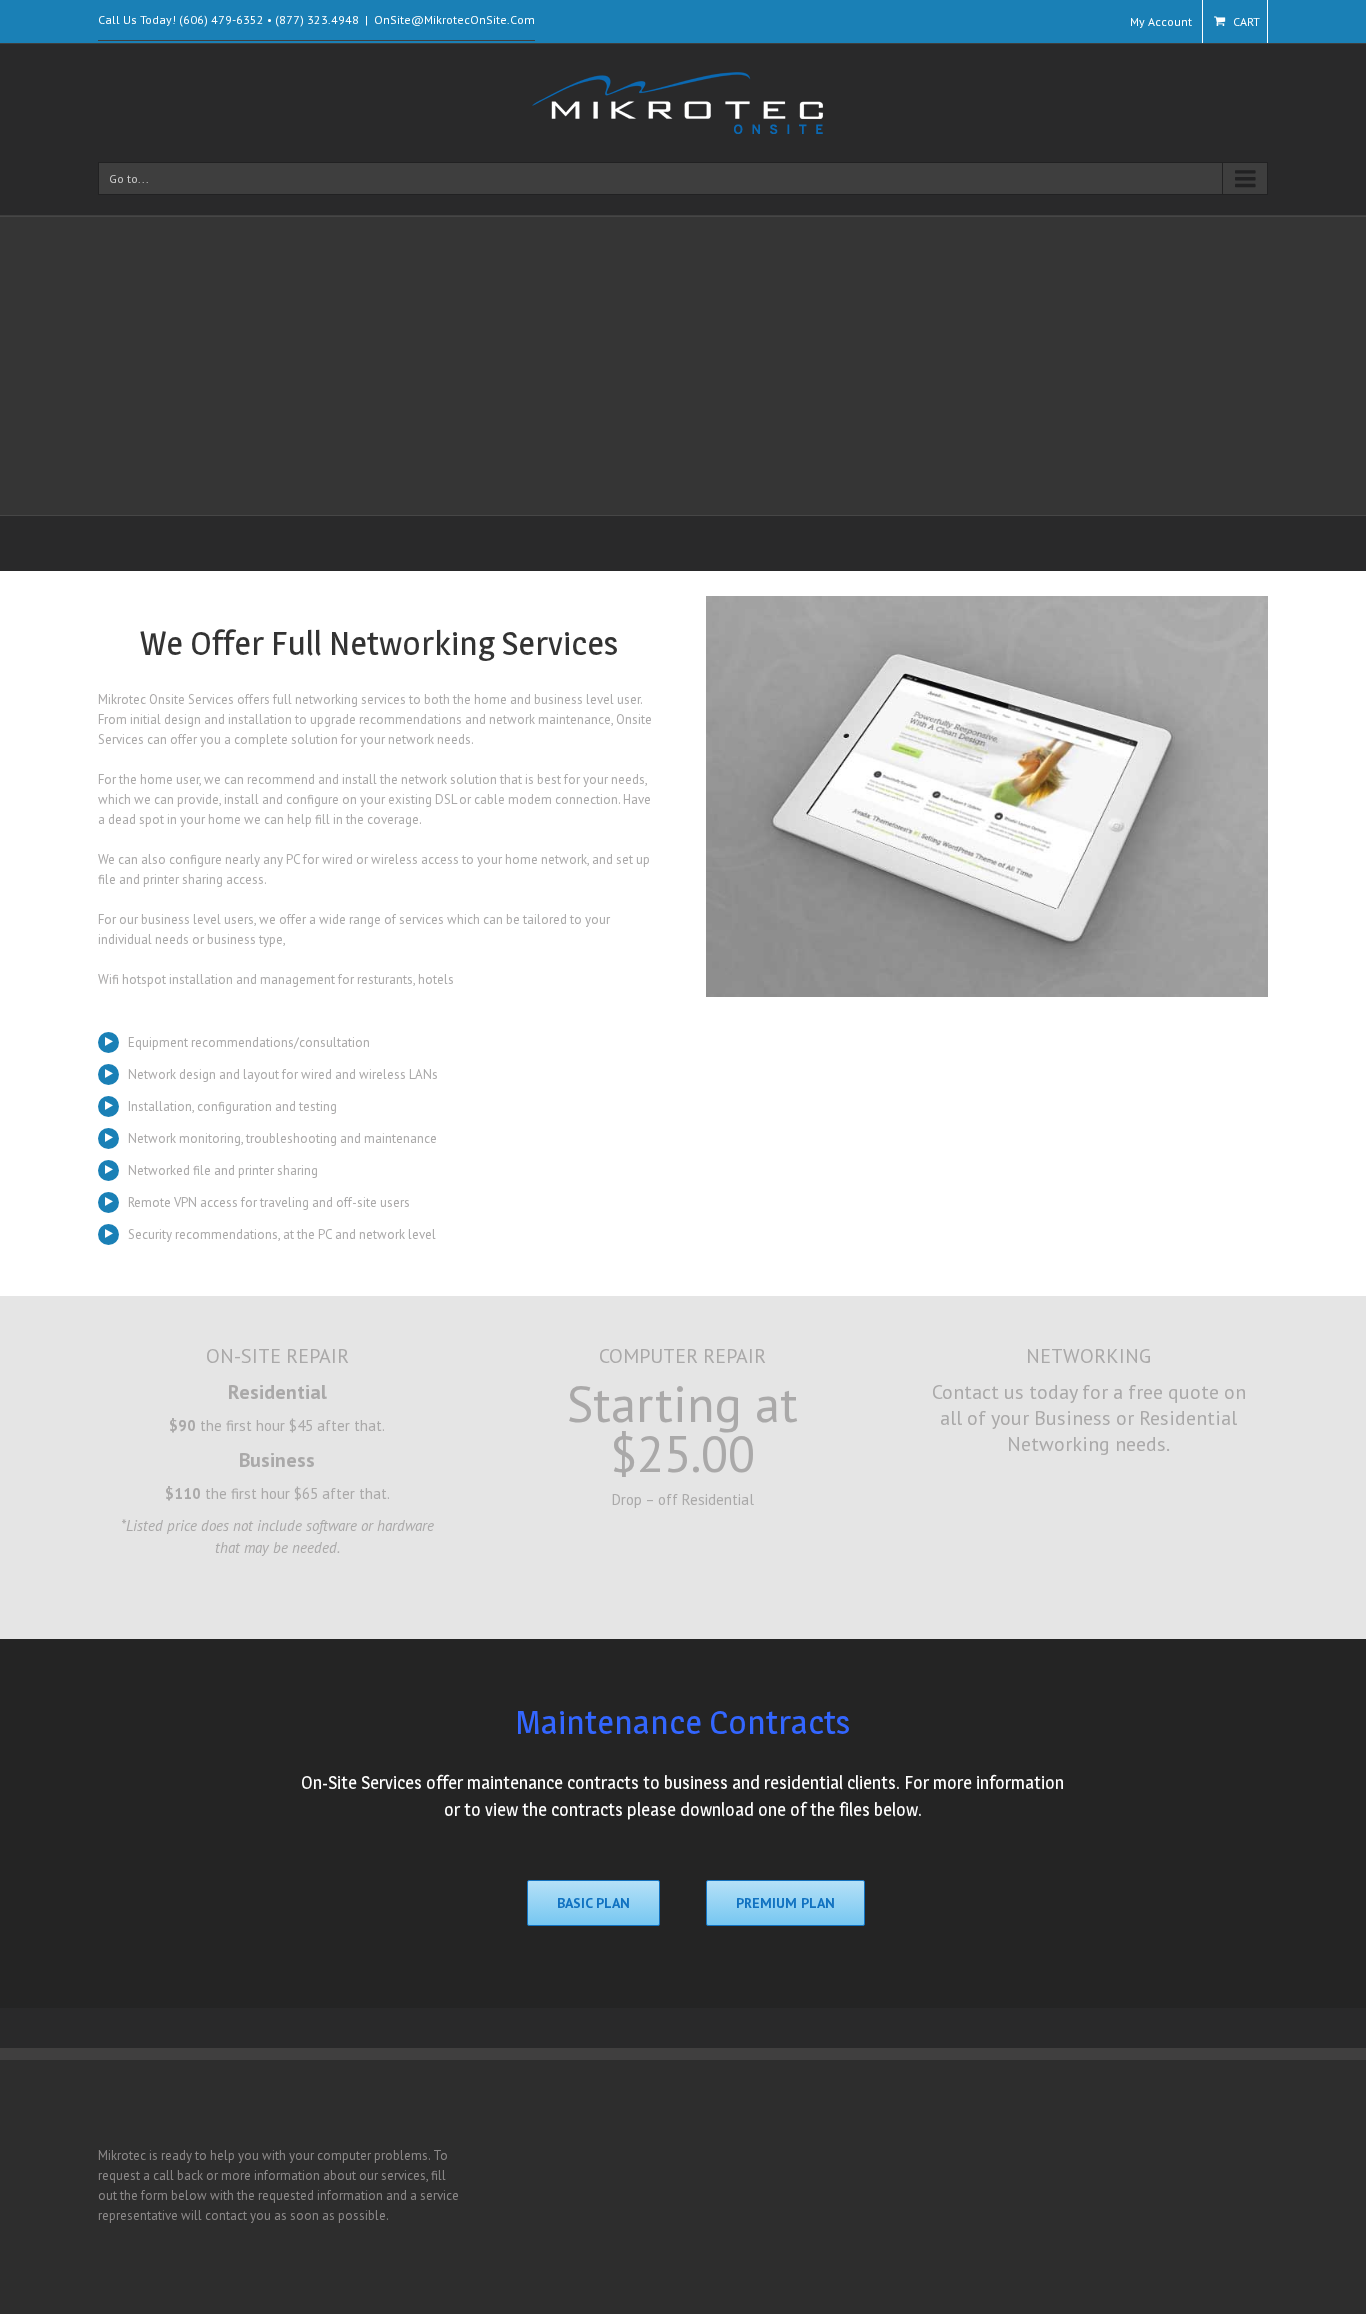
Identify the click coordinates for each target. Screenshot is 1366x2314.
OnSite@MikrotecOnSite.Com (454, 19)
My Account (1161, 21)
